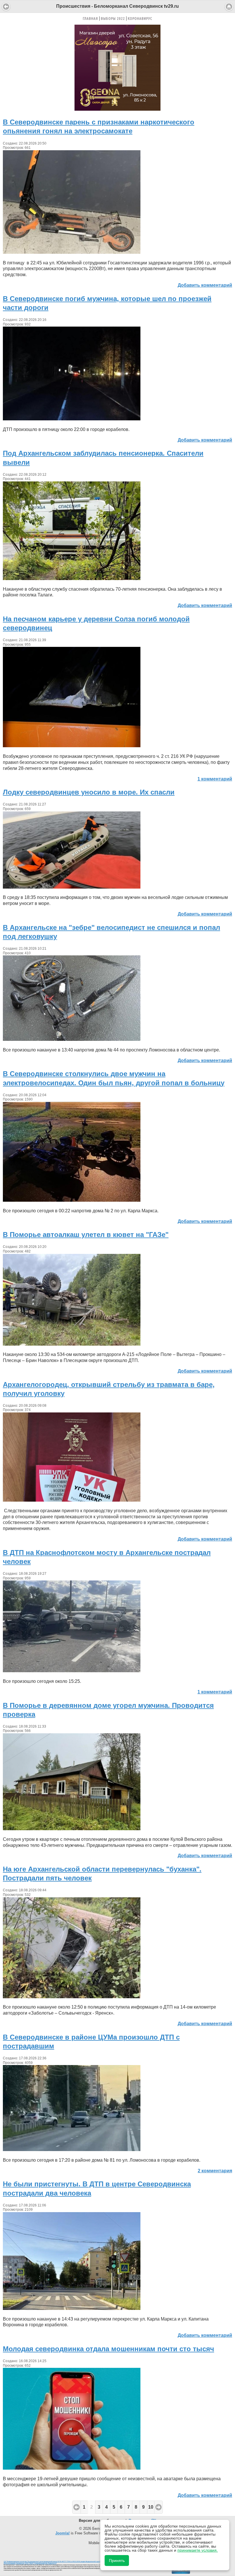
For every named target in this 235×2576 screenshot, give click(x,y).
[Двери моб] (117, 109)
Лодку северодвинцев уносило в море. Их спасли (89, 792)
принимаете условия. (198, 2550)
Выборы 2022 (113, 18)
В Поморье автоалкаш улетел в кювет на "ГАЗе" (86, 1235)
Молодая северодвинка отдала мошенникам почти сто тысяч (108, 2349)
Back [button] (6, 7)
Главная (90, 18)
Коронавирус (140, 18)
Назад (76, 2507)
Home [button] (229, 7)
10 (151, 2507)
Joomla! (62, 2533)
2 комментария (215, 2171)
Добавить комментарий (205, 285)
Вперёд (158, 2507)
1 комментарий (215, 779)
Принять (117, 2561)
